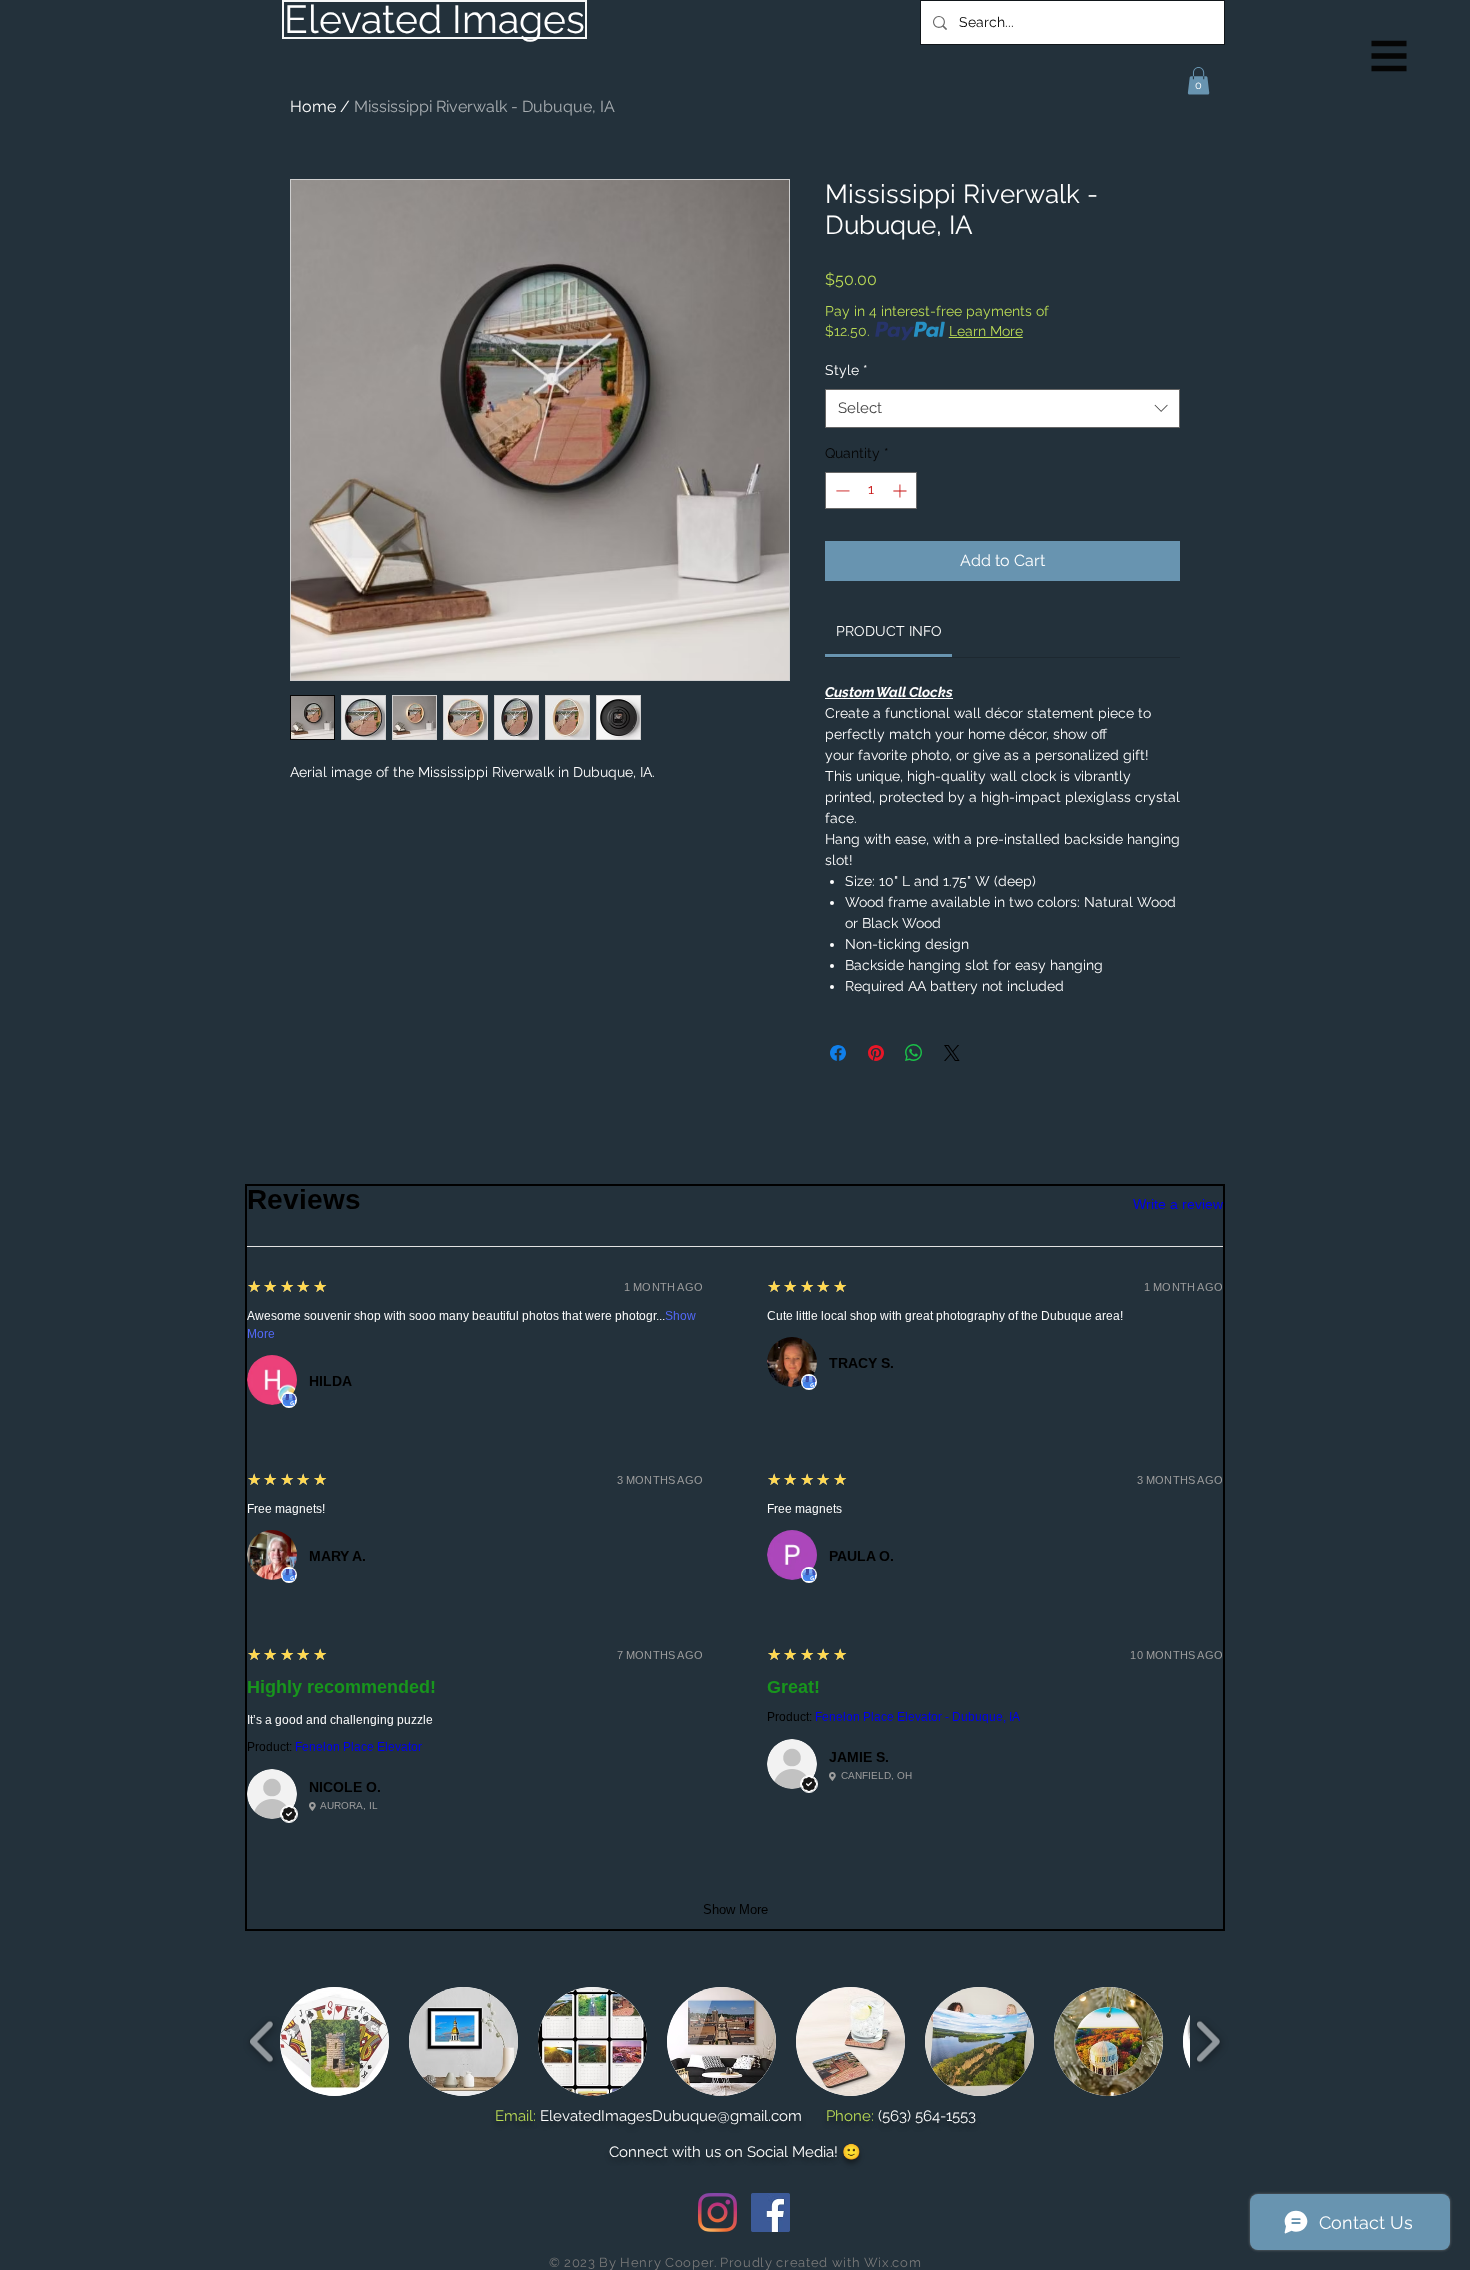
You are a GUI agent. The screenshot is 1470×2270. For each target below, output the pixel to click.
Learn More (986, 331)
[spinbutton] (871, 490)
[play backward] (262, 2041)
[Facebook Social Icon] (770, 2212)
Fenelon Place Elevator (358, 1747)
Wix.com (893, 2262)
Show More (735, 1909)
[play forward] (1207, 2041)
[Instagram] (717, 2212)
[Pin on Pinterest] (876, 1053)
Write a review (1178, 1204)
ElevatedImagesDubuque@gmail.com (671, 2116)
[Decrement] (840, 490)
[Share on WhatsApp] (914, 1053)
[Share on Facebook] (838, 1053)
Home (313, 106)
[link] (889, 631)
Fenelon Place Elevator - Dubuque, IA (917, 1717)
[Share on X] (952, 1053)
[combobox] (1002, 408)
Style (846, 370)
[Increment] (901, 490)
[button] (1389, 56)
